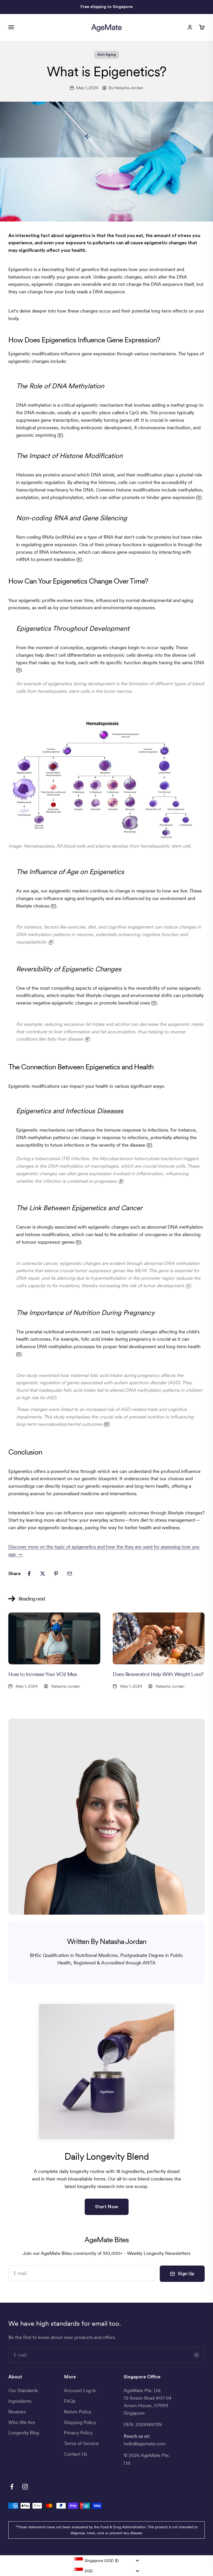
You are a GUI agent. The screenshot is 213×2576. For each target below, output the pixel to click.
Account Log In (80, 2390)
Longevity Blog (24, 2433)
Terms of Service (81, 2443)
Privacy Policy (78, 2433)
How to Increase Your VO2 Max (43, 1674)
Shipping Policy (80, 2422)
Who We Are (22, 2422)
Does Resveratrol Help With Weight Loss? (158, 1674)
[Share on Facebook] (29, 1574)
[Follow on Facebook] (12, 2487)
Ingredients (20, 2401)
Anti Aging (107, 55)
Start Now (107, 2207)
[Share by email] (70, 1574)
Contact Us (75, 2454)
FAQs (70, 2401)
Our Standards (23, 2390)
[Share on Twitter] (43, 1574)
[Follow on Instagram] (25, 2487)
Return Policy (78, 2412)
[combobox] (106, 2560)
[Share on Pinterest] (56, 1574)
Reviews (17, 2412)
